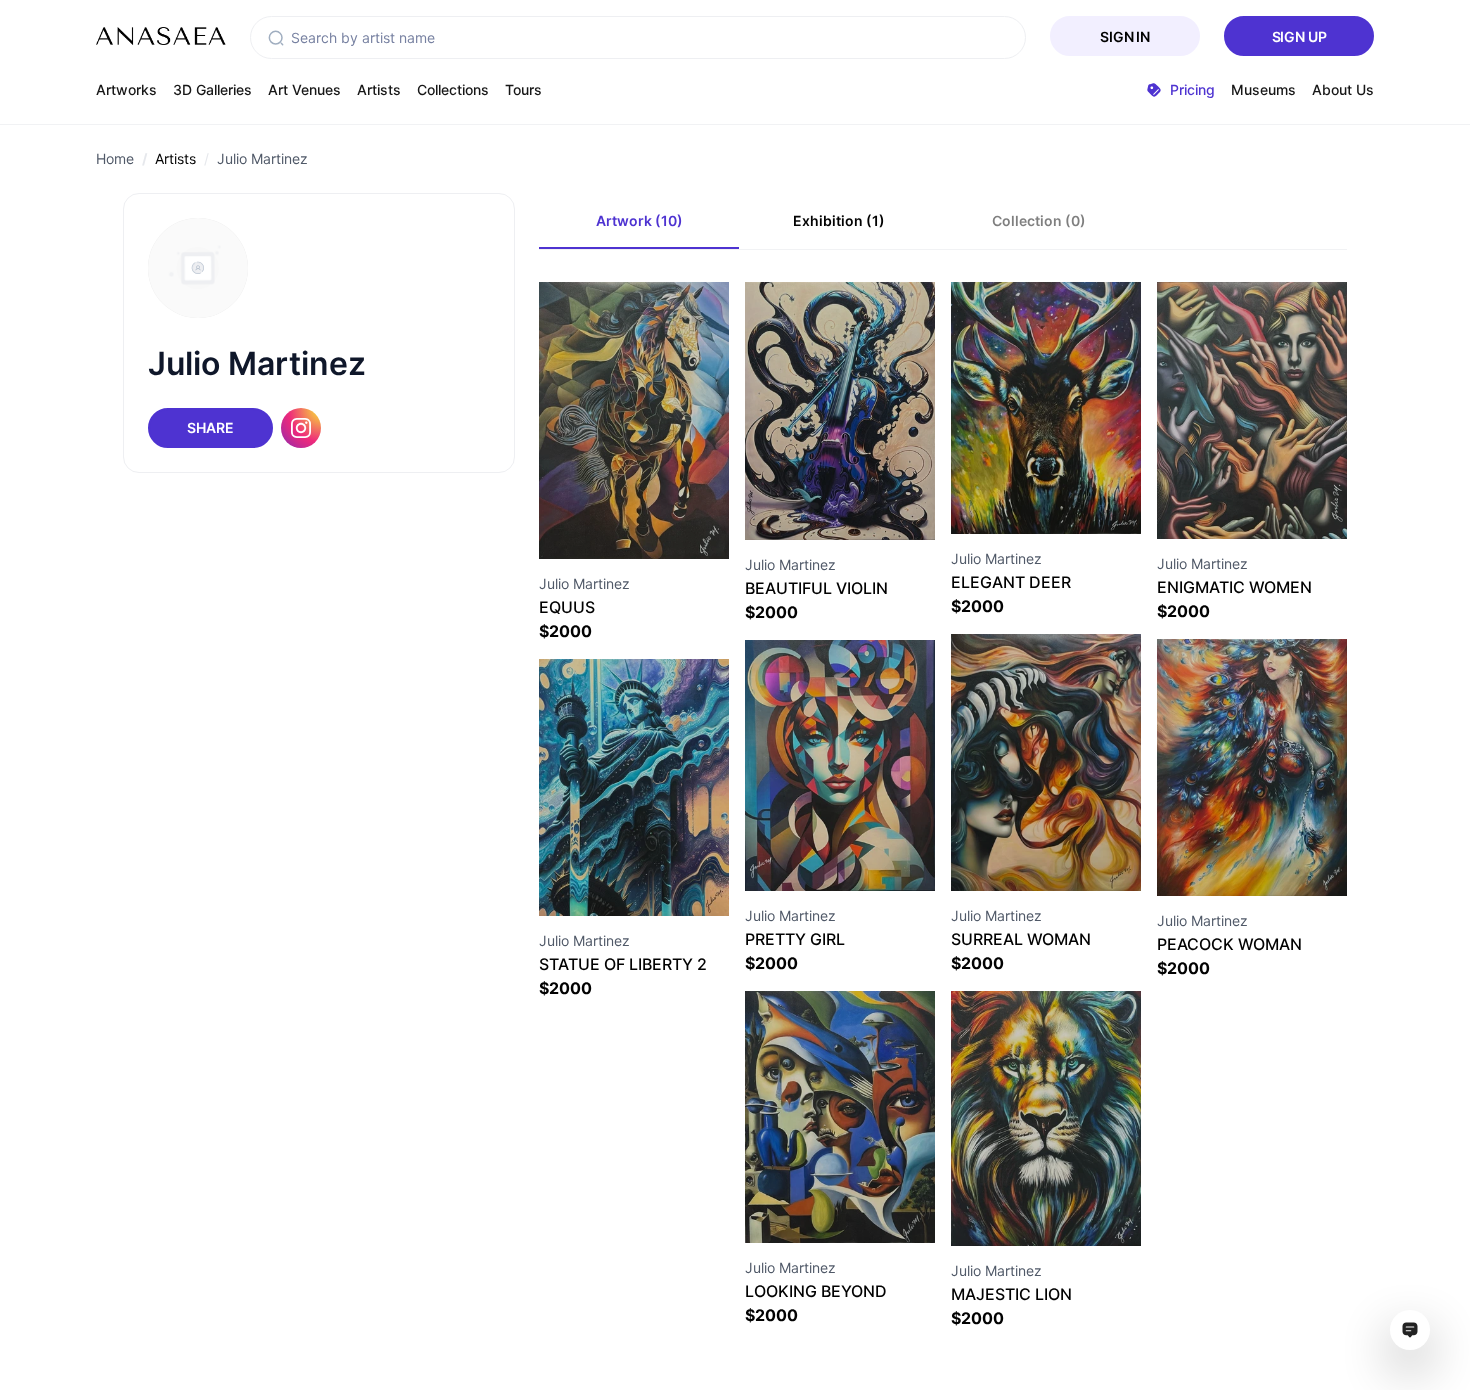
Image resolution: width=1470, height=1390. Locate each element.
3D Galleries (212, 89)
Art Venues (304, 89)
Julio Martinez (262, 158)
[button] (276, 38)
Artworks (126, 89)
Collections (453, 89)
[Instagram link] (301, 428)
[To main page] (161, 36)
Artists (379, 89)
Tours (523, 89)
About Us (1343, 89)
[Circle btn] (598, 523)
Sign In (1125, 36)
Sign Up (1299, 36)
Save (656, 522)
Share (210, 427)
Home (115, 158)
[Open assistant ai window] (1410, 1330)
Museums (1263, 89)
